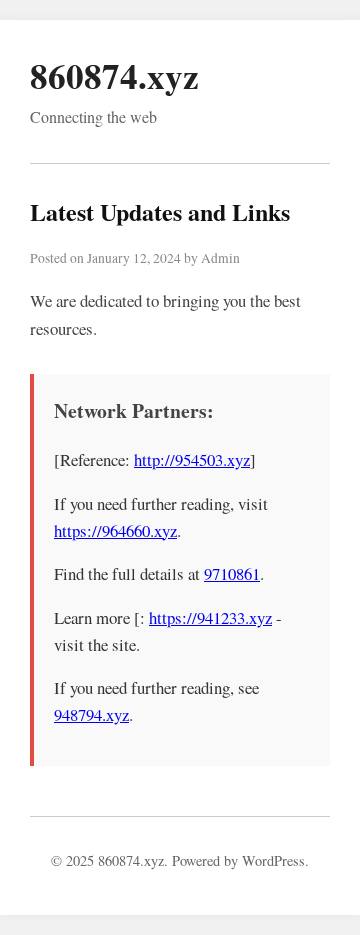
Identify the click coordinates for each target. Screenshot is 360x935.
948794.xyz (91, 714)
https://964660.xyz (115, 530)
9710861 (232, 573)
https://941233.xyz (210, 617)
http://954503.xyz (192, 459)
